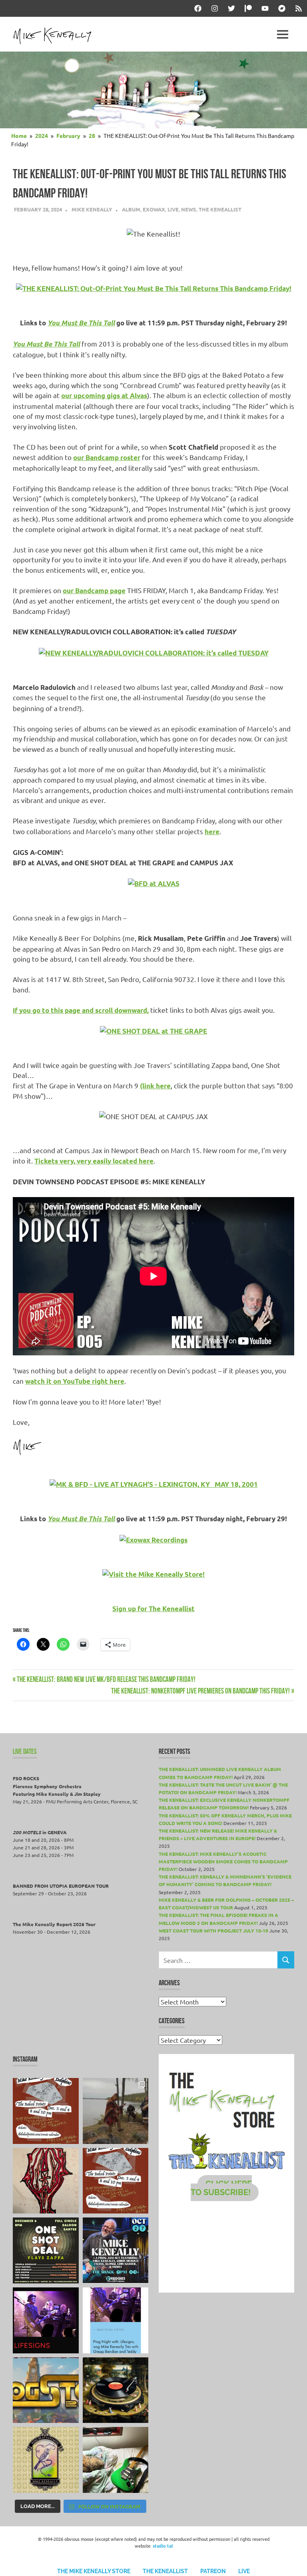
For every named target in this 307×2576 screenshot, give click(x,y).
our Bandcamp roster (107, 457)
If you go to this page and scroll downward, (81, 1010)
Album (131, 209)
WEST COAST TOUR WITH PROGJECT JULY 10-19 (213, 1931)
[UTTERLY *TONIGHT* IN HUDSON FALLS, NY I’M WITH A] (116, 2320)
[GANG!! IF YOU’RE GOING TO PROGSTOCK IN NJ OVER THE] (46, 2390)
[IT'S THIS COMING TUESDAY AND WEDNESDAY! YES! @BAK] (46, 2111)
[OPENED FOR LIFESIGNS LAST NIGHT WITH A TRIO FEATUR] (46, 2320)
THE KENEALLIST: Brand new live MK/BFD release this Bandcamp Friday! (106, 1679)
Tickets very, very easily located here (94, 1161)
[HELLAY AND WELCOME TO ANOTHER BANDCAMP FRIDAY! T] (46, 2460)
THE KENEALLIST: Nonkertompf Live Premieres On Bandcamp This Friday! (200, 1691)
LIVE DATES (25, 1751)
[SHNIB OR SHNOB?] (46, 2181)
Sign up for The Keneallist (153, 1609)
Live (173, 209)
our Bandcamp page (94, 591)
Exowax (154, 209)
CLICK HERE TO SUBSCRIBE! (221, 2188)
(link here (155, 1086)
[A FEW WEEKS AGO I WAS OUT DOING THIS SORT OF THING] (116, 2111)
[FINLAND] (116, 2460)
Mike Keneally (92, 209)
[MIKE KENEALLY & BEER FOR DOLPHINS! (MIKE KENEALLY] (116, 2181)
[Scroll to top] (293, 2562)
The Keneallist (220, 209)
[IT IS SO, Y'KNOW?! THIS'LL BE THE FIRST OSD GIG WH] (46, 2250)
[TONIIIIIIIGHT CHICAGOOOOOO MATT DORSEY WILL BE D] (116, 2250)
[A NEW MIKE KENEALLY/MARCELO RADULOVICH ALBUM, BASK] (116, 2390)
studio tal (163, 2546)
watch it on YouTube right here (75, 1381)
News (189, 209)
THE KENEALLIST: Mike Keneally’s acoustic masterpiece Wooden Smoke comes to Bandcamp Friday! (223, 1861)
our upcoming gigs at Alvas (104, 395)
